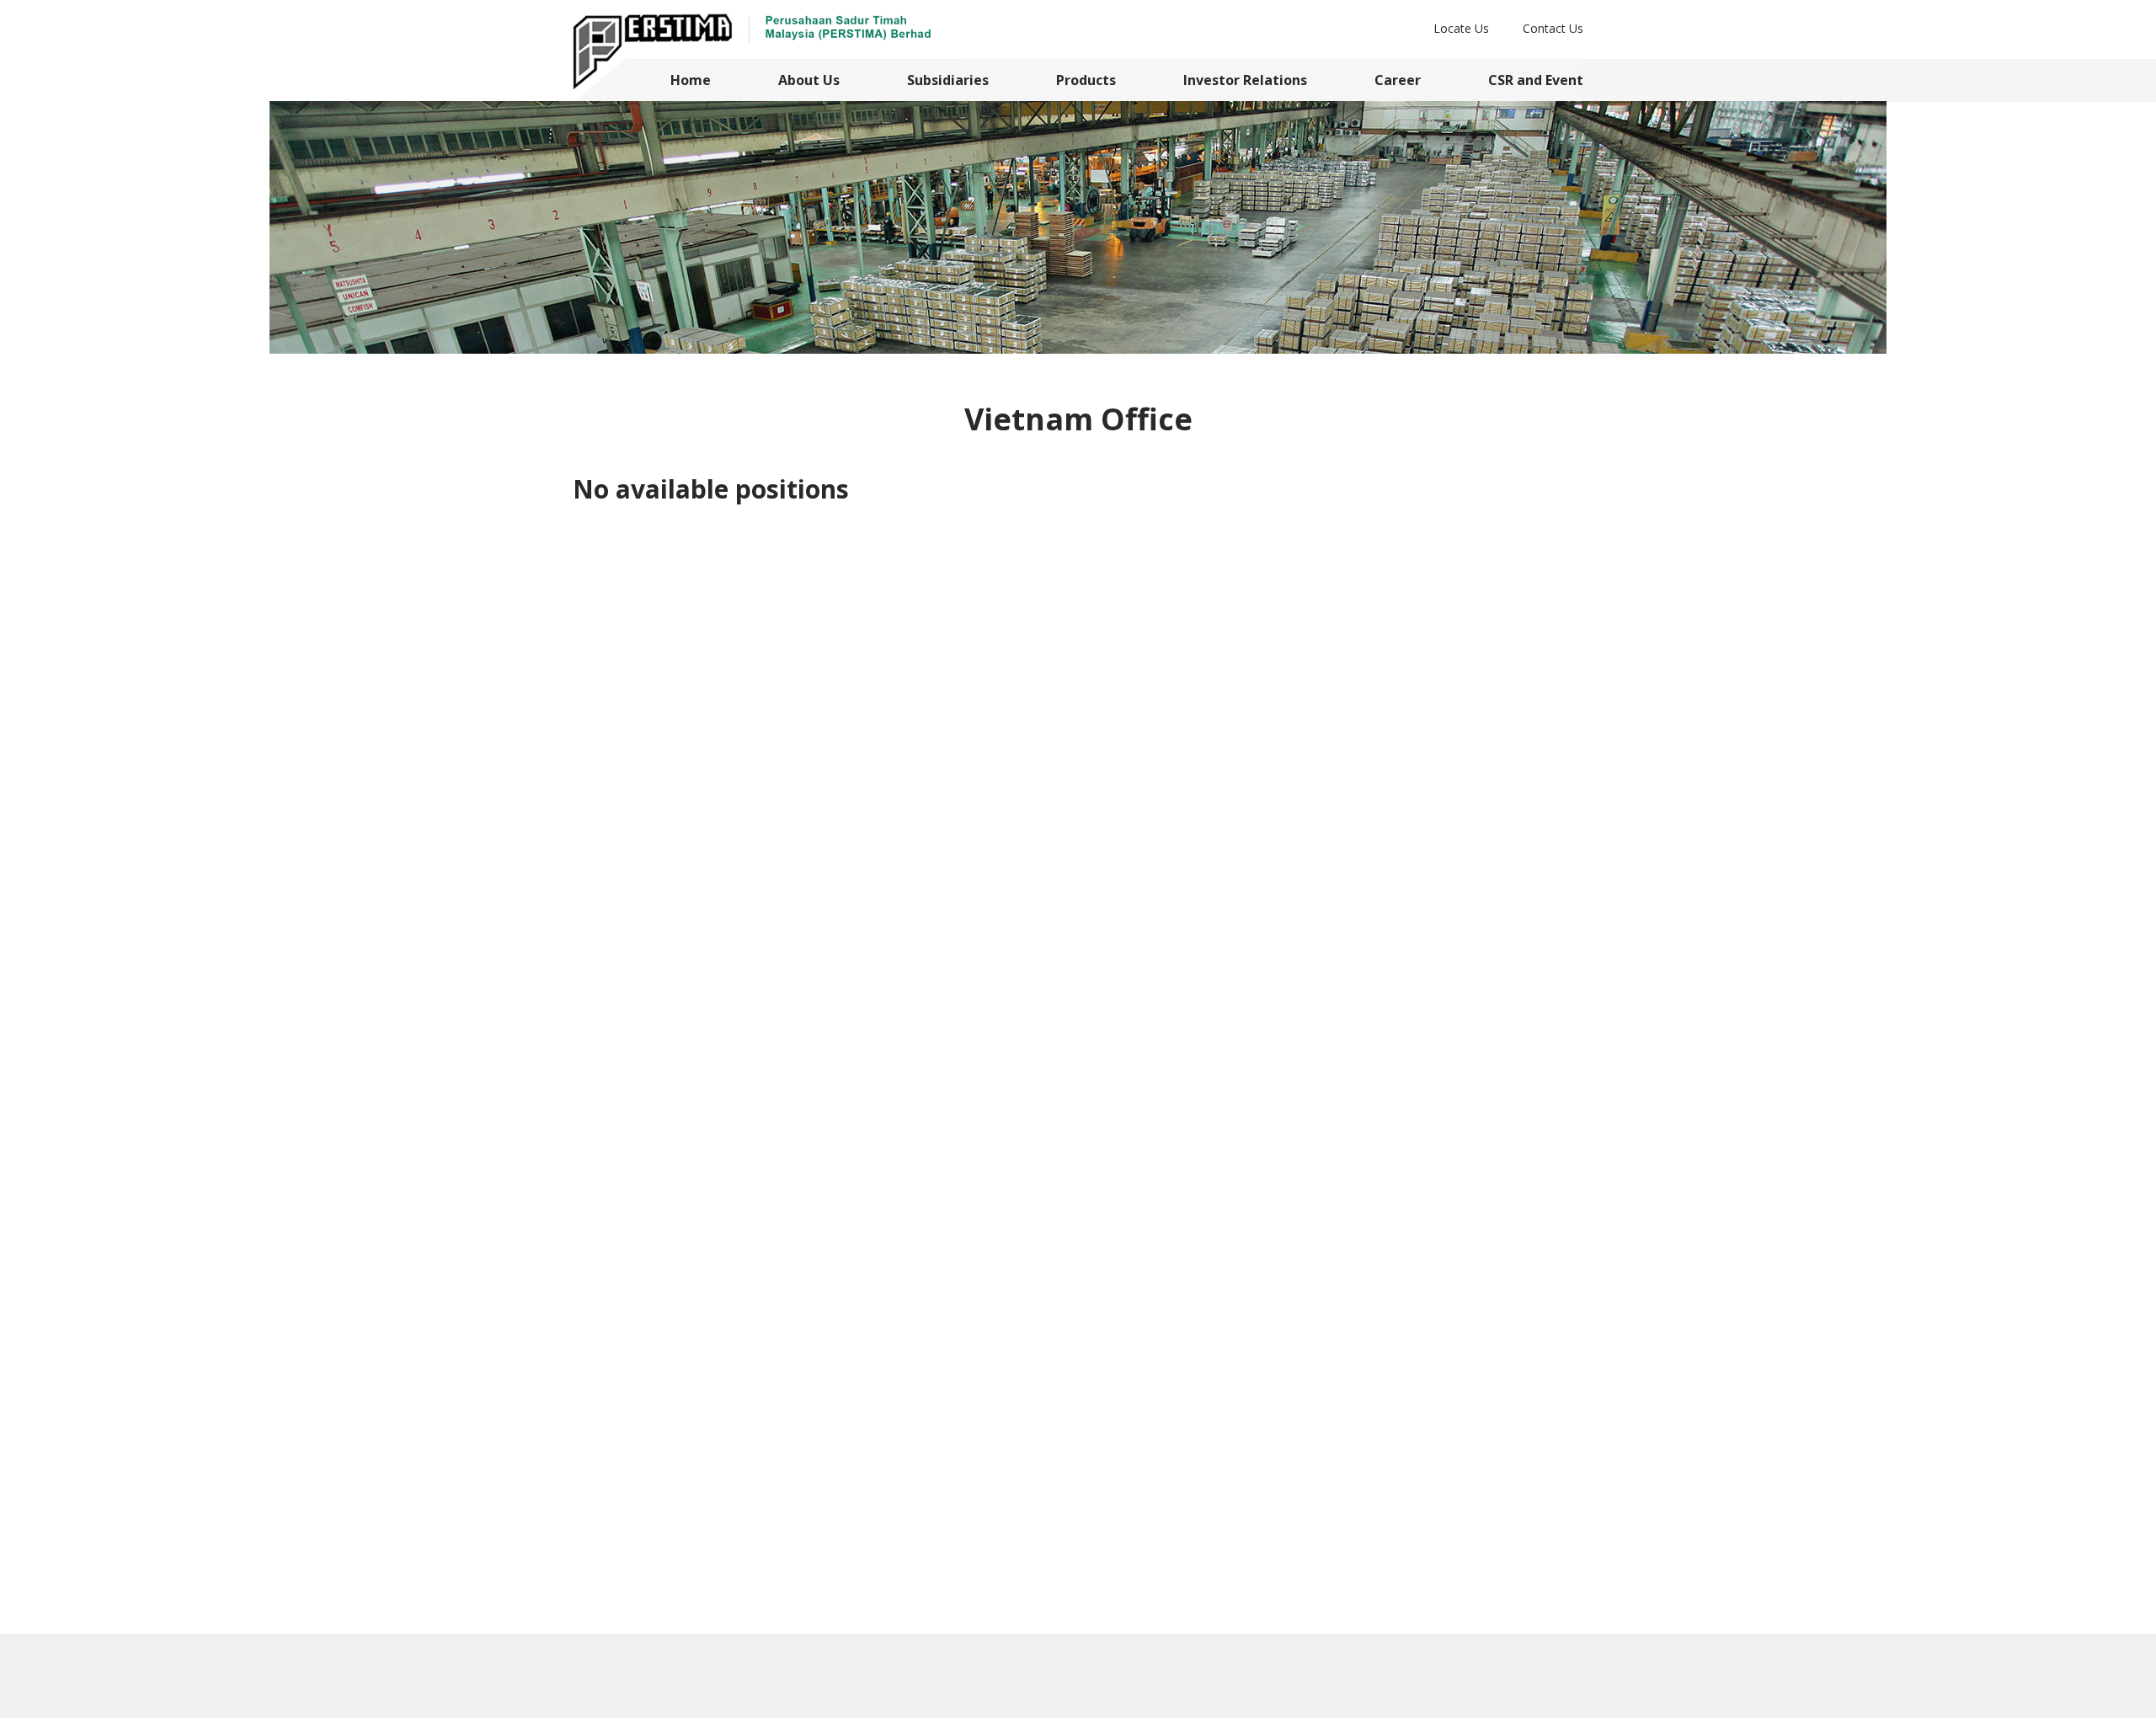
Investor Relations (1245, 80)
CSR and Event (1536, 80)
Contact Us (1553, 28)
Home (691, 80)
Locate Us (1461, 28)
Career (1398, 80)
